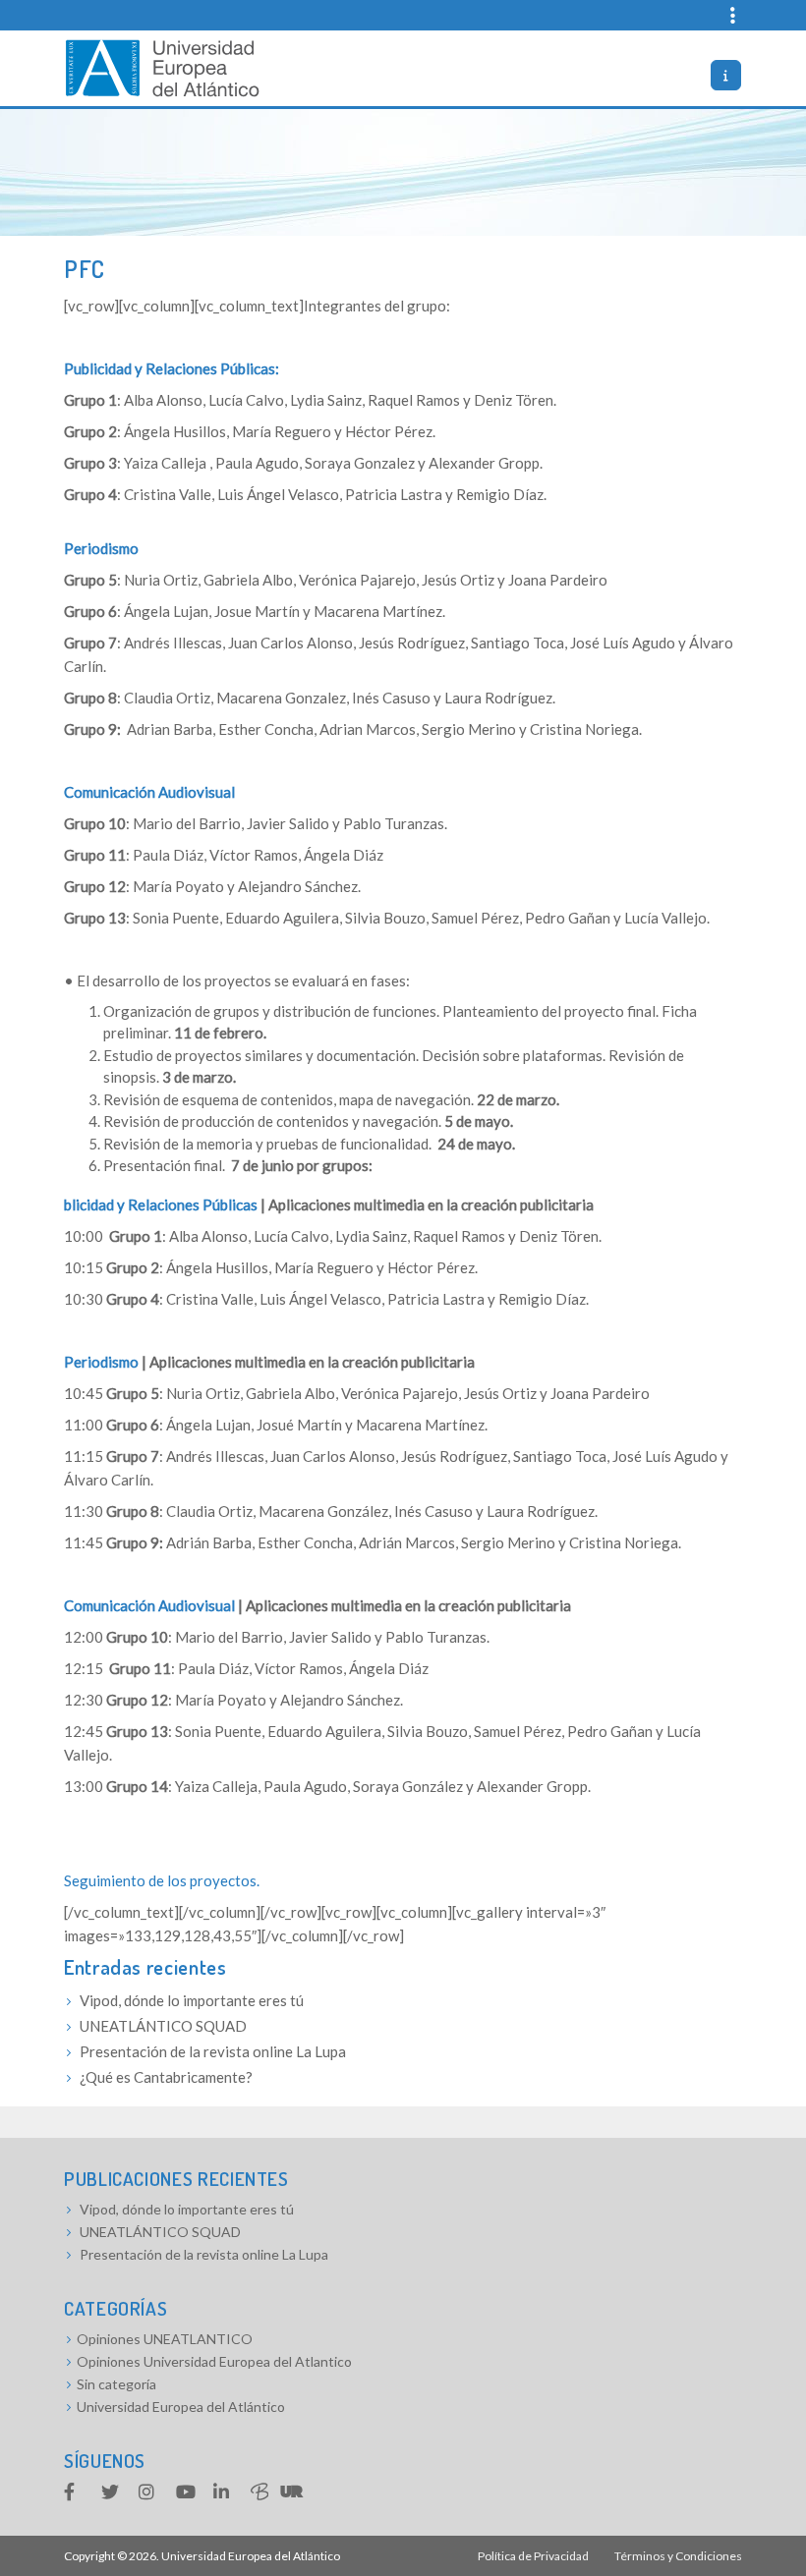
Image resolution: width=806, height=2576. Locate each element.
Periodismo (101, 548)
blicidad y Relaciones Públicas (161, 1204)
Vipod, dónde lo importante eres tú (192, 2000)
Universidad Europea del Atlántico (181, 2407)
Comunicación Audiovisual (149, 792)
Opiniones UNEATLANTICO (165, 2339)
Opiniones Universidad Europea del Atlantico (214, 2361)
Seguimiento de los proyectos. (163, 1880)
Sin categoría (116, 2384)
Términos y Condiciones (678, 2556)
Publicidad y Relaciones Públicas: (172, 368)
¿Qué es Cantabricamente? (166, 2077)
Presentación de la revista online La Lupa (213, 2051)
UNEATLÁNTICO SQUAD (163, 2026)
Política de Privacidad (533, 2556)
